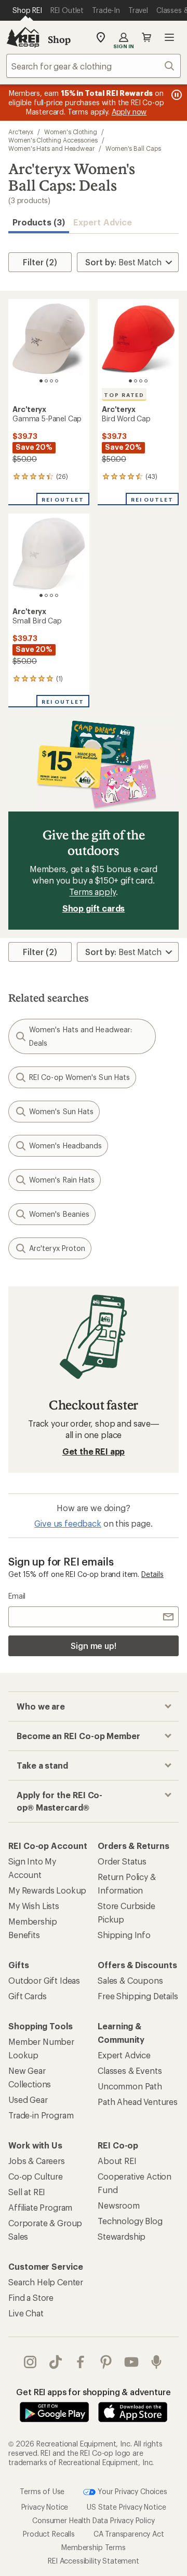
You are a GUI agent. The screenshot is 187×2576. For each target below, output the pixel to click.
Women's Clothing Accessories (53, 140)
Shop (59, 39)
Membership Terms (93, 2547)
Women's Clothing (71, 132)
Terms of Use (42, 2491)
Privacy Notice (45, 2507)
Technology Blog (130, 2221)
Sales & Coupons (130, 1980)
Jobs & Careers (37, 2161)
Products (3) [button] (39, 222)
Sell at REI (27, 2192)
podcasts (157, 2362)
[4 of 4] (57, 381)
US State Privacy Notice (126, 2507)
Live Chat (26, 2313)
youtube (132, 2362)
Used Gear (28, 2100)
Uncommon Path (130, 2086)
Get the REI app (94, 1451)
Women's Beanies (59, 1214)
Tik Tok (56, 2362)
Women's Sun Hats (61, 1111)
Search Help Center (46, 2282)
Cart (146, 37)
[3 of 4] (51, 381)
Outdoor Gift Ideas (44, 1980)
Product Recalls (49, 2534)
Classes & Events (130, 2070)
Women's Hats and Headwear (51, 148)
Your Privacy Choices (131, 2491)
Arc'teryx (21, 132)
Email (17, 1596)
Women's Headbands (65, 1145)
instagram (30, 2362)
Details (152, 1574)
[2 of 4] (46, 381)
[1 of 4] (41, 381)
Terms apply (92, 892)
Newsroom (119, 2205)
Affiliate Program (40, 2207)
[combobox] (94, 66)
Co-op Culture (36, 2176)
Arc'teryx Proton (57, 1248)
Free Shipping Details (138, 1996)
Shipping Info (124, 1935)
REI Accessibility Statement (94, 2561)
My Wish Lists (34, 1906)
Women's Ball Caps (133, 148)
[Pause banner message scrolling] (176, 95)
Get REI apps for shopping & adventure (93, 2392)
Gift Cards (27, 1996)
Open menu (169, 37)
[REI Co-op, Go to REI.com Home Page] (23, 37)
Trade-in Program (41, 2115)
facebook (81, 2362)
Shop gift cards (94, 908)
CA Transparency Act (129, 2534)
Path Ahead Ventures (138, 2102)
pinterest (106, 2362)
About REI (117, 2161)
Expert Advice (103, 222)
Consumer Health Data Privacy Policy (93, 2520)
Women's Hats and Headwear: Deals (81, 1036)
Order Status (122, 1861)
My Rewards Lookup (47, 1890)
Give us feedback (68, 1523)
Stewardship (122, 2236)
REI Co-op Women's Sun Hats (79, 1077)
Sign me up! (94, 1646)
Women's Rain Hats (62, 1180)
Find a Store (31, 2297)
